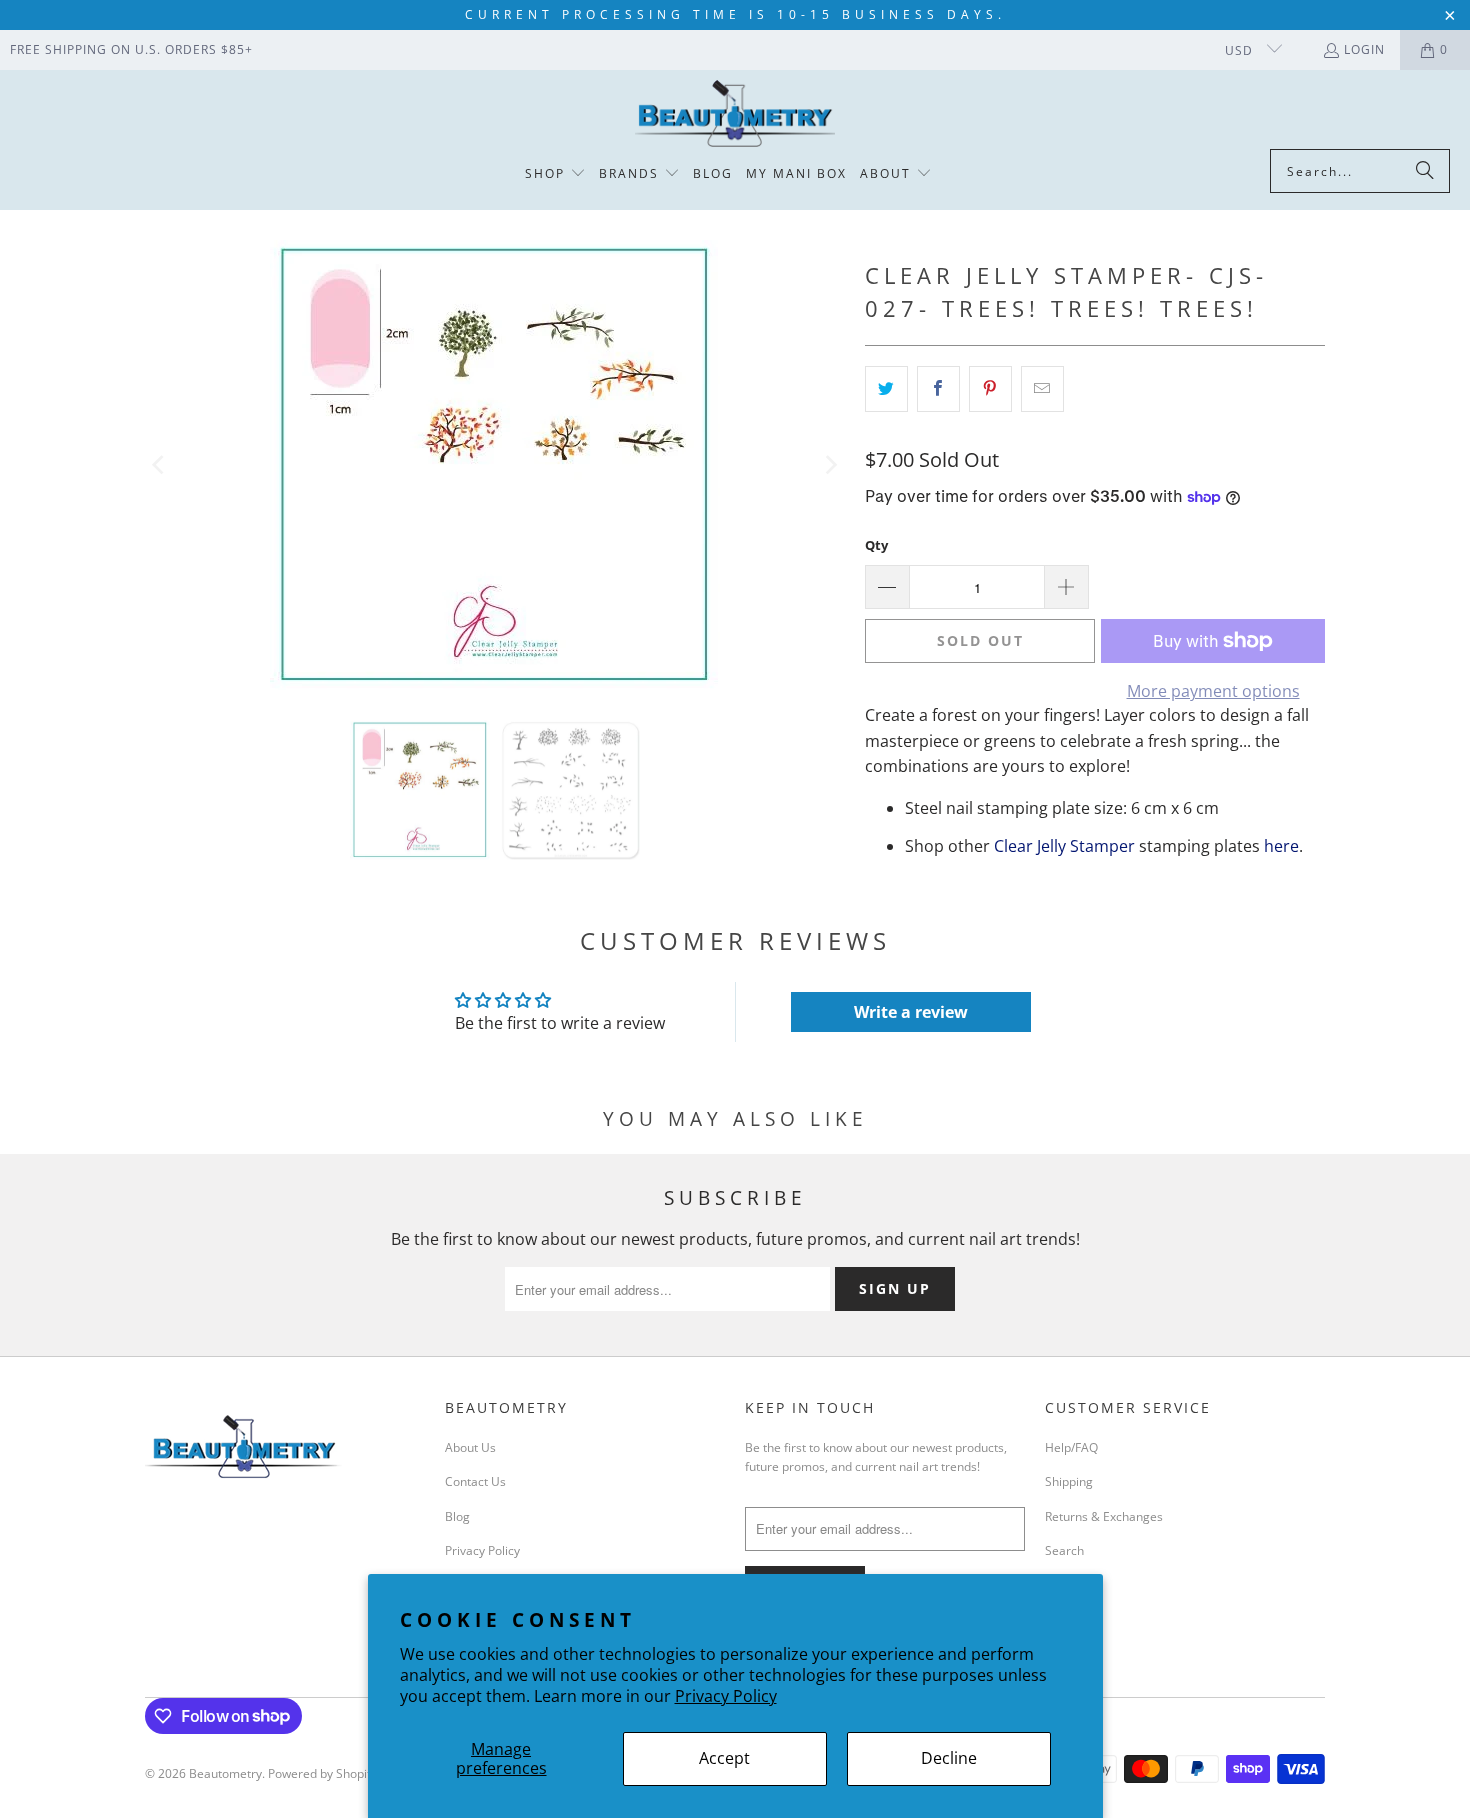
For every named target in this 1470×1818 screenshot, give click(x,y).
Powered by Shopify (322, 1773)
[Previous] (160, 465)
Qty (876, 545)
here (1281, 846)
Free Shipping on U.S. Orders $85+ (131, 49)
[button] (555, 174)
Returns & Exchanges (1104, 1516)
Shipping (1069, 1481)
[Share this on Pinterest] (990, 389)
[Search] (1425, 171)
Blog (457, 1516)
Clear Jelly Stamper (1064, 846)
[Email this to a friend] (1042, 389)
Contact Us (475, 1481)
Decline (949, 1758)
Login (1364, 49)
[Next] (830, 465)
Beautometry (225, 1773)
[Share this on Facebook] (938, 389)
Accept (724, 1758)
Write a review (911, 1012)
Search (1064, 1550)
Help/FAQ (1071, 1447)
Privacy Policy (726, 1696)
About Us (470, 1447)
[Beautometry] (735, 114)
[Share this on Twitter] (886, 389)
